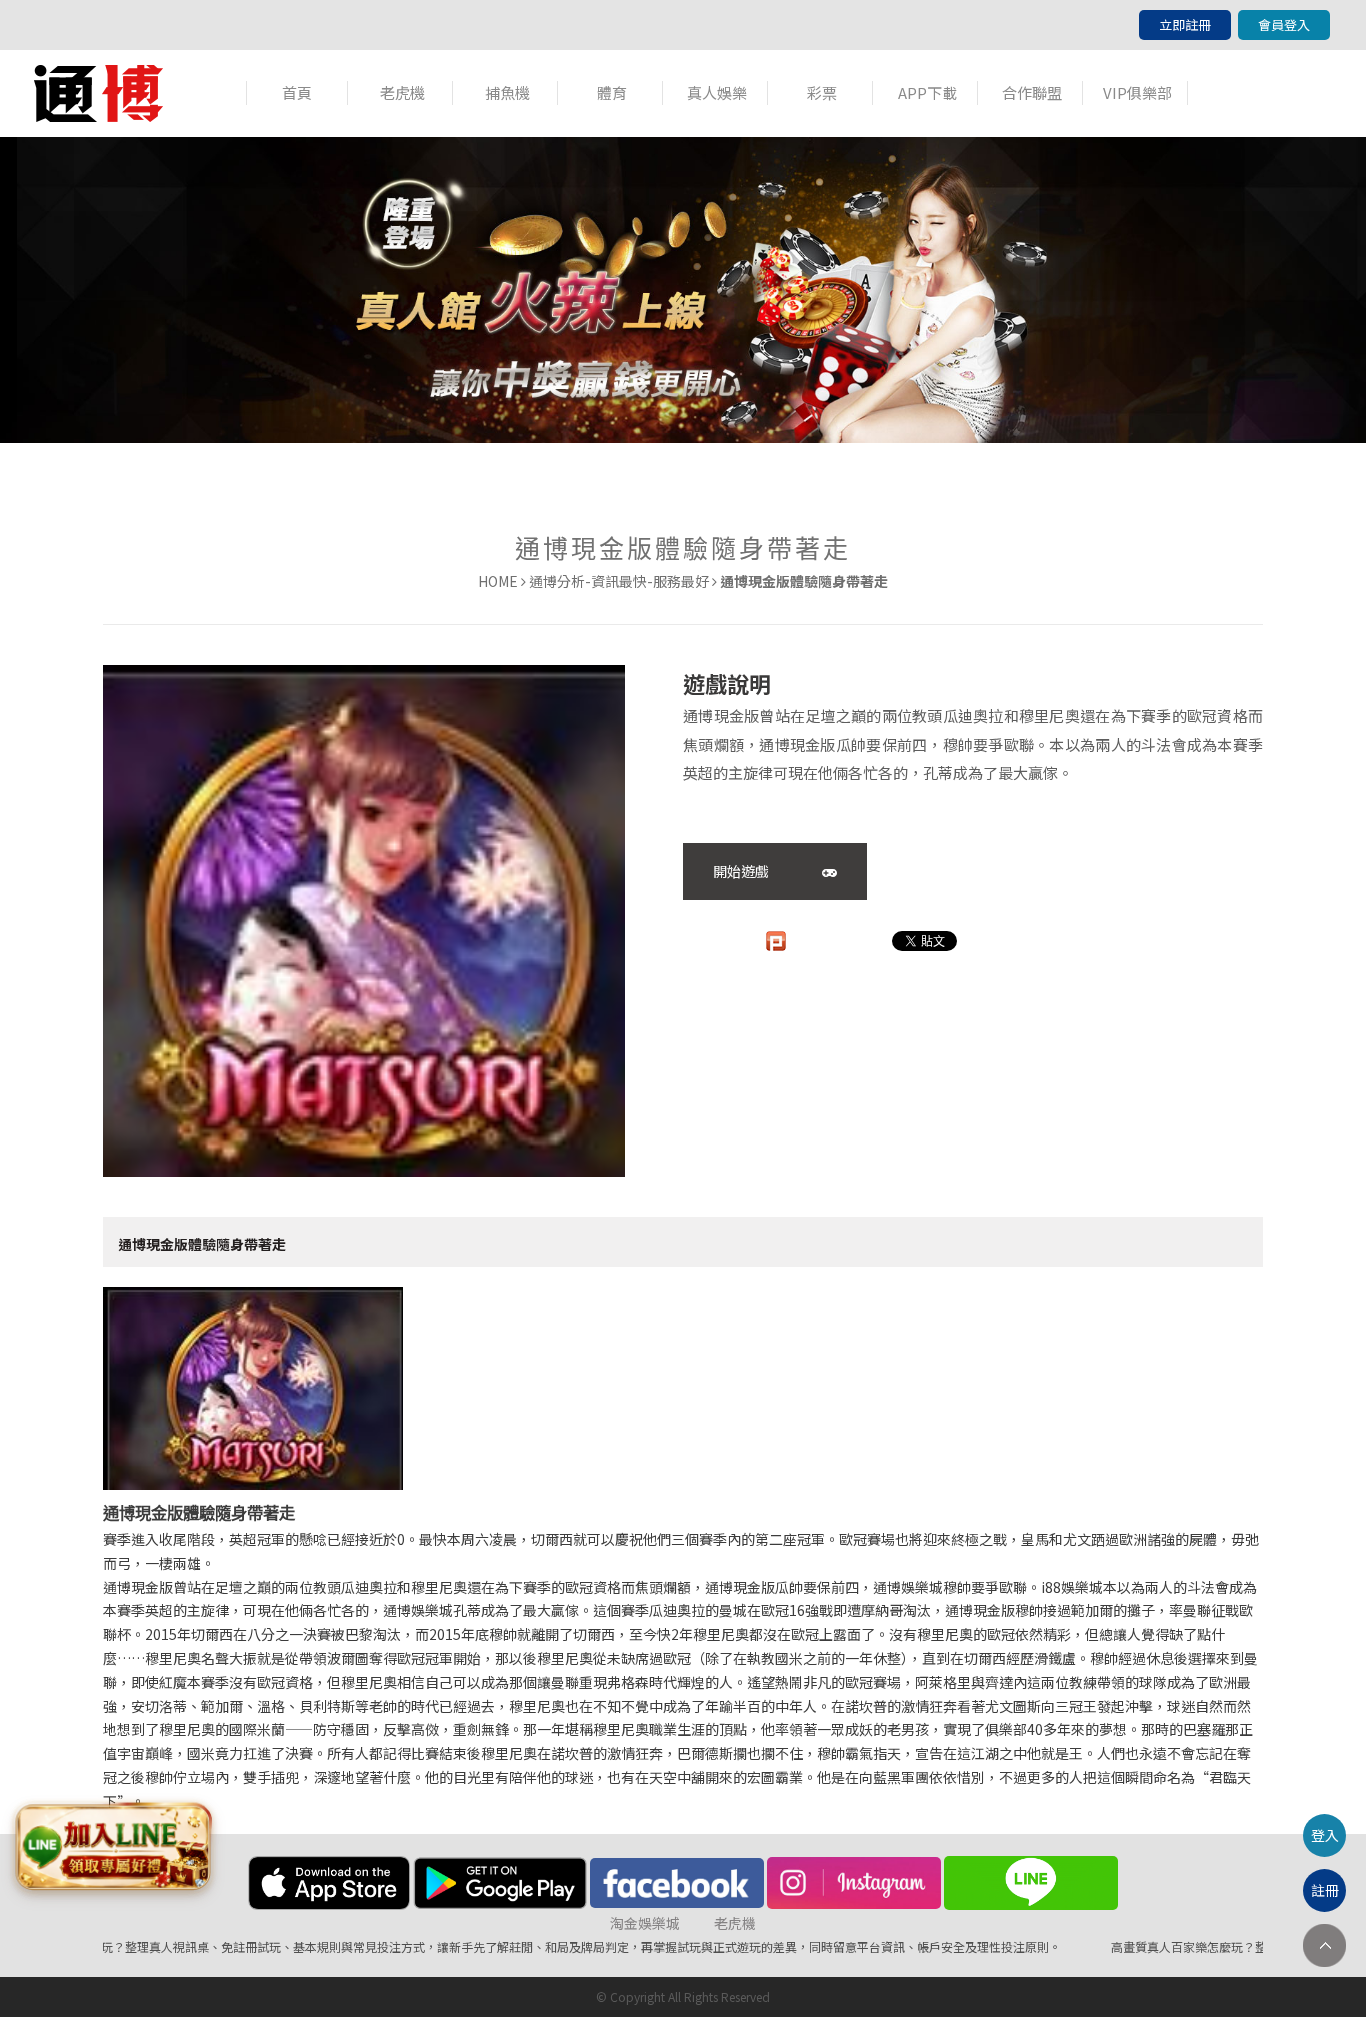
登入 (1325, 1835)
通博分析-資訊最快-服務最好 (619, 581)
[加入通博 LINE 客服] (113, 1848)
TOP (1324, 1945)
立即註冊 (1185, 24)
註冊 (1325, 1890)
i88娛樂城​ (1072, 1587)
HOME (498, 581)
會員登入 (1284, 24)
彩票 (822, 92)
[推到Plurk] (776, 941)
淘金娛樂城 (645, 1923)
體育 (612, 92)
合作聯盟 (1032, 92)
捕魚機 (507, 92)
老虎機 (402, 92)
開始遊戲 (742, 871)
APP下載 (927, 92)
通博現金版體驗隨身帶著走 (202, 1244)
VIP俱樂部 (1137, 92)
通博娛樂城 (908, 1587)
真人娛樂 (717, 92)
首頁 (297, 92)
